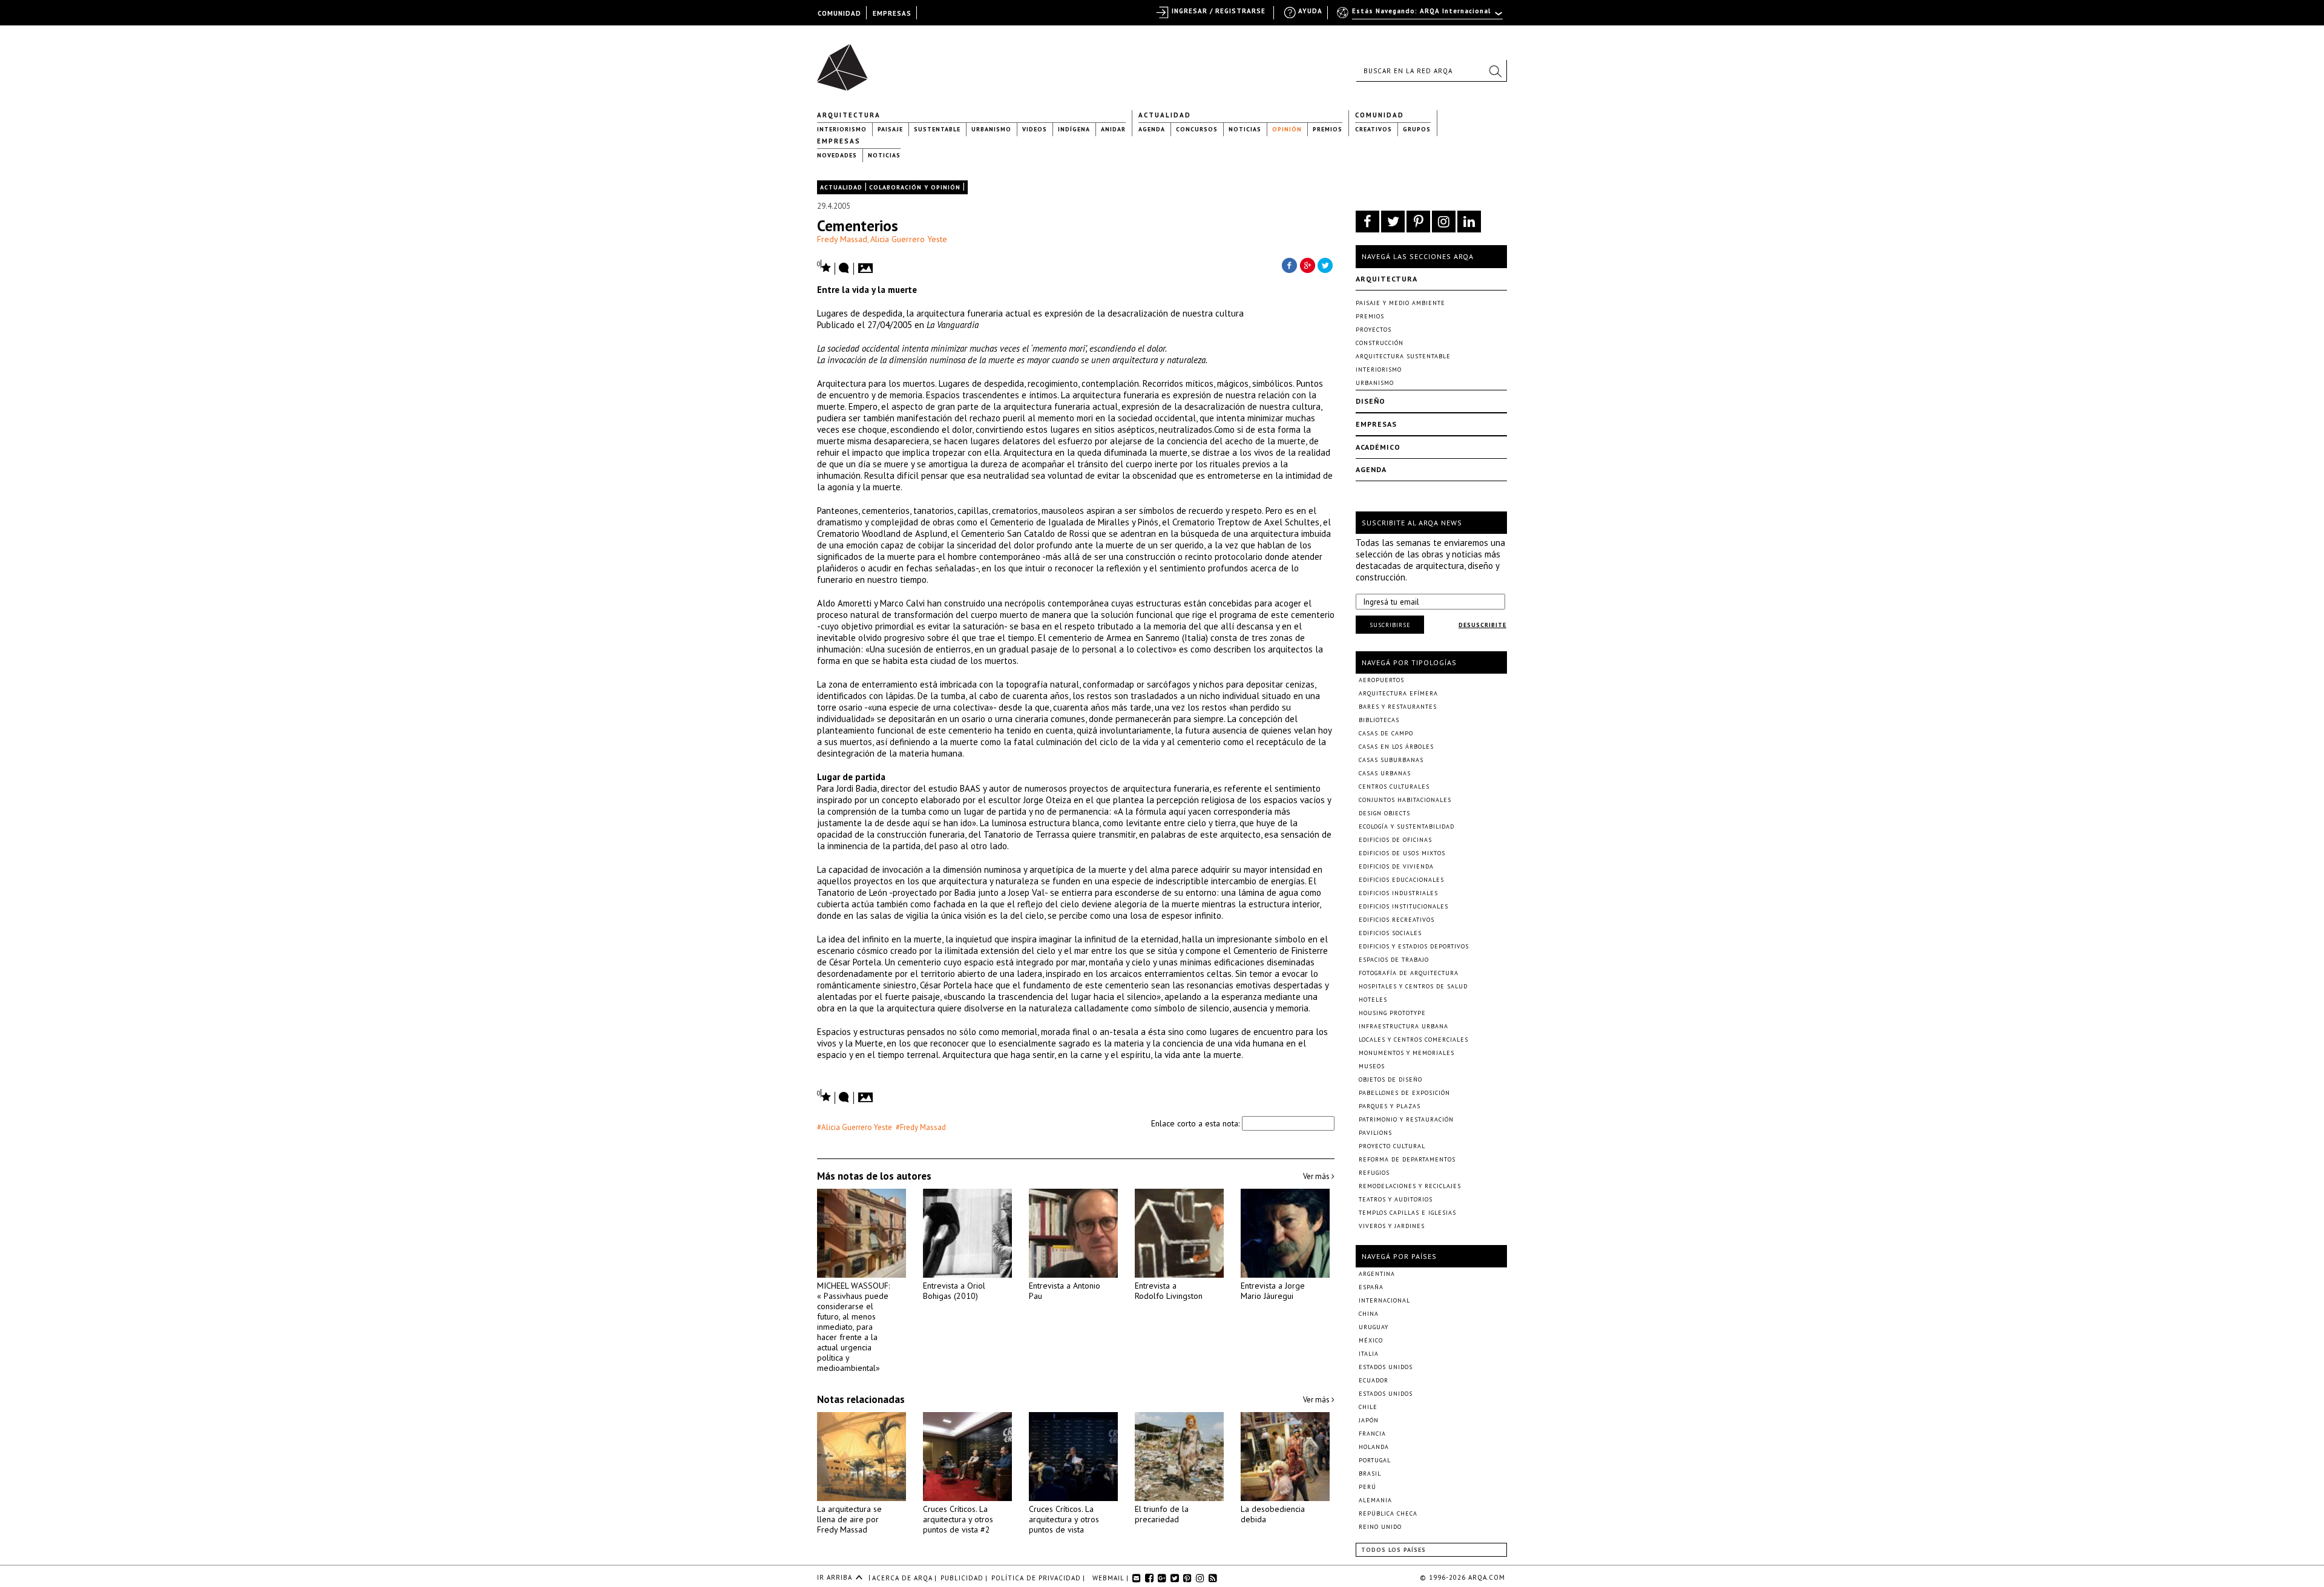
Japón (1369, 1420)
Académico (1378, 447)
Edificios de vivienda (1396, 866)
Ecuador (1374, 1380)
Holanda (1374, 1447)
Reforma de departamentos (1407, 1159)
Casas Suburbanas (1391, 760)
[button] (1495, 71)
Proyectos (1374, 330)
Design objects (1384, 813)
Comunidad (1380, 115)
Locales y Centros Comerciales (1413, 1040)
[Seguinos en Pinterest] (1418, 222)
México (1371, 1340)
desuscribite (1482, 625)
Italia (1369, 1354)
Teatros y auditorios (1396, 1199)
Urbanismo (991, 129)
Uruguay (1374, 1327)
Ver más (1317, 1176)
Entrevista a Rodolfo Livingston (1169, 1291)
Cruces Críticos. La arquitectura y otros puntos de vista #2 (958, 1519)
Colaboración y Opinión (915, 187)
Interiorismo (842, 129)
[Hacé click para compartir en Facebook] (1289, 264)
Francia (1372, 1434)
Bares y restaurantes (1398, 707)
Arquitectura (849, 115)
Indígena (1074, 129)
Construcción (1380, 343)
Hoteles (1373, 1000)
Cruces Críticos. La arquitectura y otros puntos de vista (1064, 1519)
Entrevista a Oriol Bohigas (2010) (954, 1291)
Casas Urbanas (1385, 773)
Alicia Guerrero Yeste (909, 239)
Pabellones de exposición (1404, 1093)
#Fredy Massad (921, 1127)
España (1371, 1287)
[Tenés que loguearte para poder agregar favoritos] (824, 267)
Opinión (1287, 129)
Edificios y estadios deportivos (1414, 946)
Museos (1372, 1066)
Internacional (1384, 1300)
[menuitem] (1421, 16)
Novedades (837, 155)
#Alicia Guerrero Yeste (855, 1127)
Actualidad (1165, 115)
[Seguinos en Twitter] (1393, 222)
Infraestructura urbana (1403, 1026)
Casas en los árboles (1396, 747)
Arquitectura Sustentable (1403, 356)
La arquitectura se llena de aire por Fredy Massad (849, 1519)
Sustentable (937, 129)
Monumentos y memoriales (1407, 1053)
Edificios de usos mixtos (1402, 853)
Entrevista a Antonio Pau (1065, 1291)
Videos (1035, 129)
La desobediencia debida (1273, 1514)
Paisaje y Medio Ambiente (1400, 303)
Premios (1328, 129)
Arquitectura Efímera (1398, 693)
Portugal (1375, 1460)
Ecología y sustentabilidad (1407, 826)
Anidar (1113, 129)
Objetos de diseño (1390, 1079)
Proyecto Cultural (1392, 1146)
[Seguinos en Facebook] (1367, 222)
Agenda (1152, 129)
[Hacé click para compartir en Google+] (1307, 264)
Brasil (1370, 1474)
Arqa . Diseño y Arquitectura (846, 62)
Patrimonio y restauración (1406, 1119)
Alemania (1375, 1500)
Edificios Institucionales (1403, 906)
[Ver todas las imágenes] (867, 264)
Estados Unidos (1386, 1367)
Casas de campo (1386, 733)
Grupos (1417, 129)
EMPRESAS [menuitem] (892, 13)
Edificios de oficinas (1395, 840)
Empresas (839, 141)
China (1369, 1314)
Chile (1368, 1407)
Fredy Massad (842, 239)
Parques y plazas (1390, 1106)
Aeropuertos (1381, 680)
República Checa (1388, 1513)
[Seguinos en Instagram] (1444, 222)
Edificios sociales (1390, 933)
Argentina (1377, 1274)
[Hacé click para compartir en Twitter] (1325, 264)
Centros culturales (1394, 787)
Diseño (1370, 401)
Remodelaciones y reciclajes (1410, 1186)
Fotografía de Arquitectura (1409, 973)
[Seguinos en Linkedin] (1469, 222)
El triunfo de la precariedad (1162, 1514)
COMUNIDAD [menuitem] (839, 13)
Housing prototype (1392, 1013)
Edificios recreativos (1397, 920)
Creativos (1374, 129)
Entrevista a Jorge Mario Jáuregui (1273, 1291)
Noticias (1245, 129)
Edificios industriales (1398, 893)
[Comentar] (844, 269)
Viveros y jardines (1392, 1226)
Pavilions (1375, 1133)
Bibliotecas (1379, 720)
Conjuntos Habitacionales (1405, 800)
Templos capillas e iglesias (1407, 1213)
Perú (1367, 1487)
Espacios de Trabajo (1394, 960)
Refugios (1374, 1173)
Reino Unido (1380, 1527)
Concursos (1197, 129)
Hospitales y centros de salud (1413, 986)
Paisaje (890, 129)
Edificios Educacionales (1401, 880)
